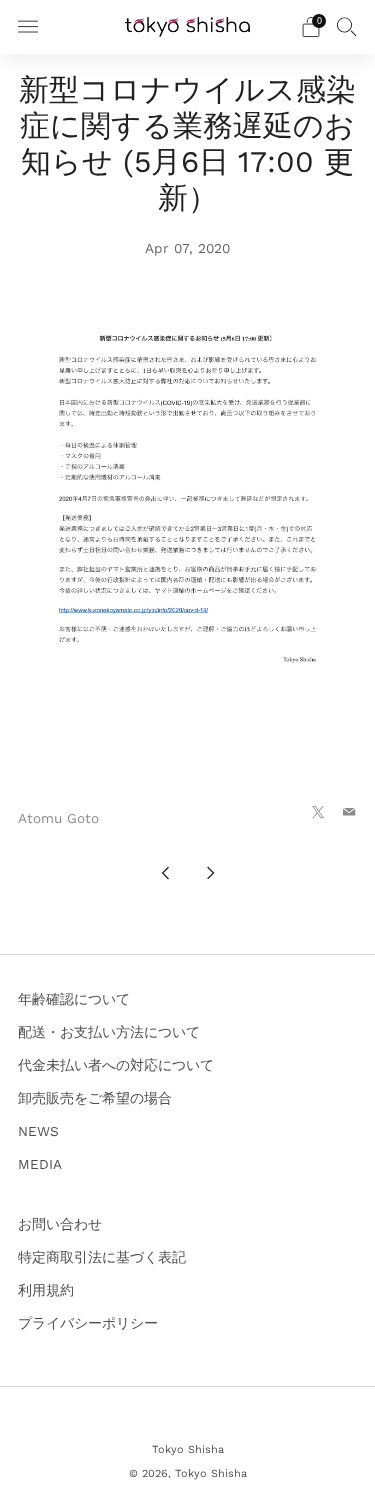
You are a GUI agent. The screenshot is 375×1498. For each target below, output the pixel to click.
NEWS (38, 1131)
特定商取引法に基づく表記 (102, 1257)
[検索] (347, 26)
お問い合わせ (60, 1224)
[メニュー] (28, 27)
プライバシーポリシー (88, 1323)
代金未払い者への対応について (116, 1065)
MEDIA (40, 1164)
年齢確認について (74, 999)
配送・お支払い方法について (109, 1032)
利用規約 (46, 1290)
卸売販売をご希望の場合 (95, 1098)
